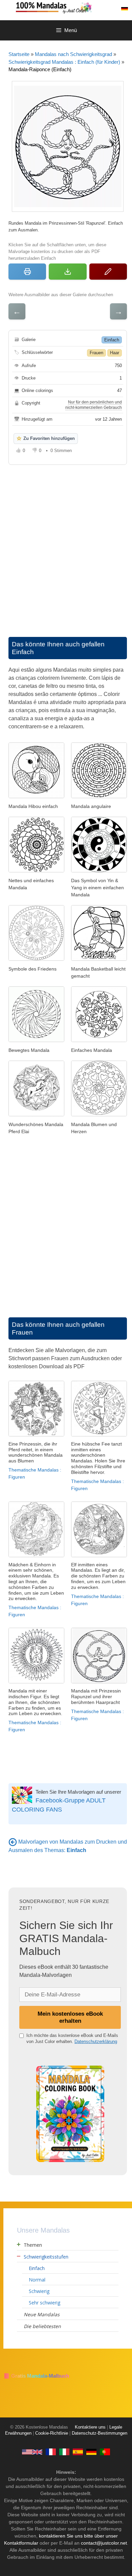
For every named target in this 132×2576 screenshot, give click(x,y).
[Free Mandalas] (32, 2452)
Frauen (96, 353)
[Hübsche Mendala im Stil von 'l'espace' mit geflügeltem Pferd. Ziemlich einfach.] (36, 1114)
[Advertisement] (66, 544)
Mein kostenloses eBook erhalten (70, 2017)
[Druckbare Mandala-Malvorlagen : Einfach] (13, 1842)
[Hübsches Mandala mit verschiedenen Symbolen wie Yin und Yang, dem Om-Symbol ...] (36, 959)
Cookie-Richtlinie (52, 2433)
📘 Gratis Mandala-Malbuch (36, 2376)
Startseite (19, 54)
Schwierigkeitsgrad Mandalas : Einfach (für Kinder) (64, 62)
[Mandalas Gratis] (78, 2452)
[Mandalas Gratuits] (51, 2452)
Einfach (112, 340)
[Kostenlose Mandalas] (73, 7)
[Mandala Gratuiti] (64, 2452)
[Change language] (125, 9)
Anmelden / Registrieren (110, 9)
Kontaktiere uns (90, 2427)
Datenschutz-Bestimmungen (100, 2433)
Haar (115, 353)
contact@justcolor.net (104, 2543)
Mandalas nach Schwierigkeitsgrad (73, 54)
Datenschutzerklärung (96, 2041)
